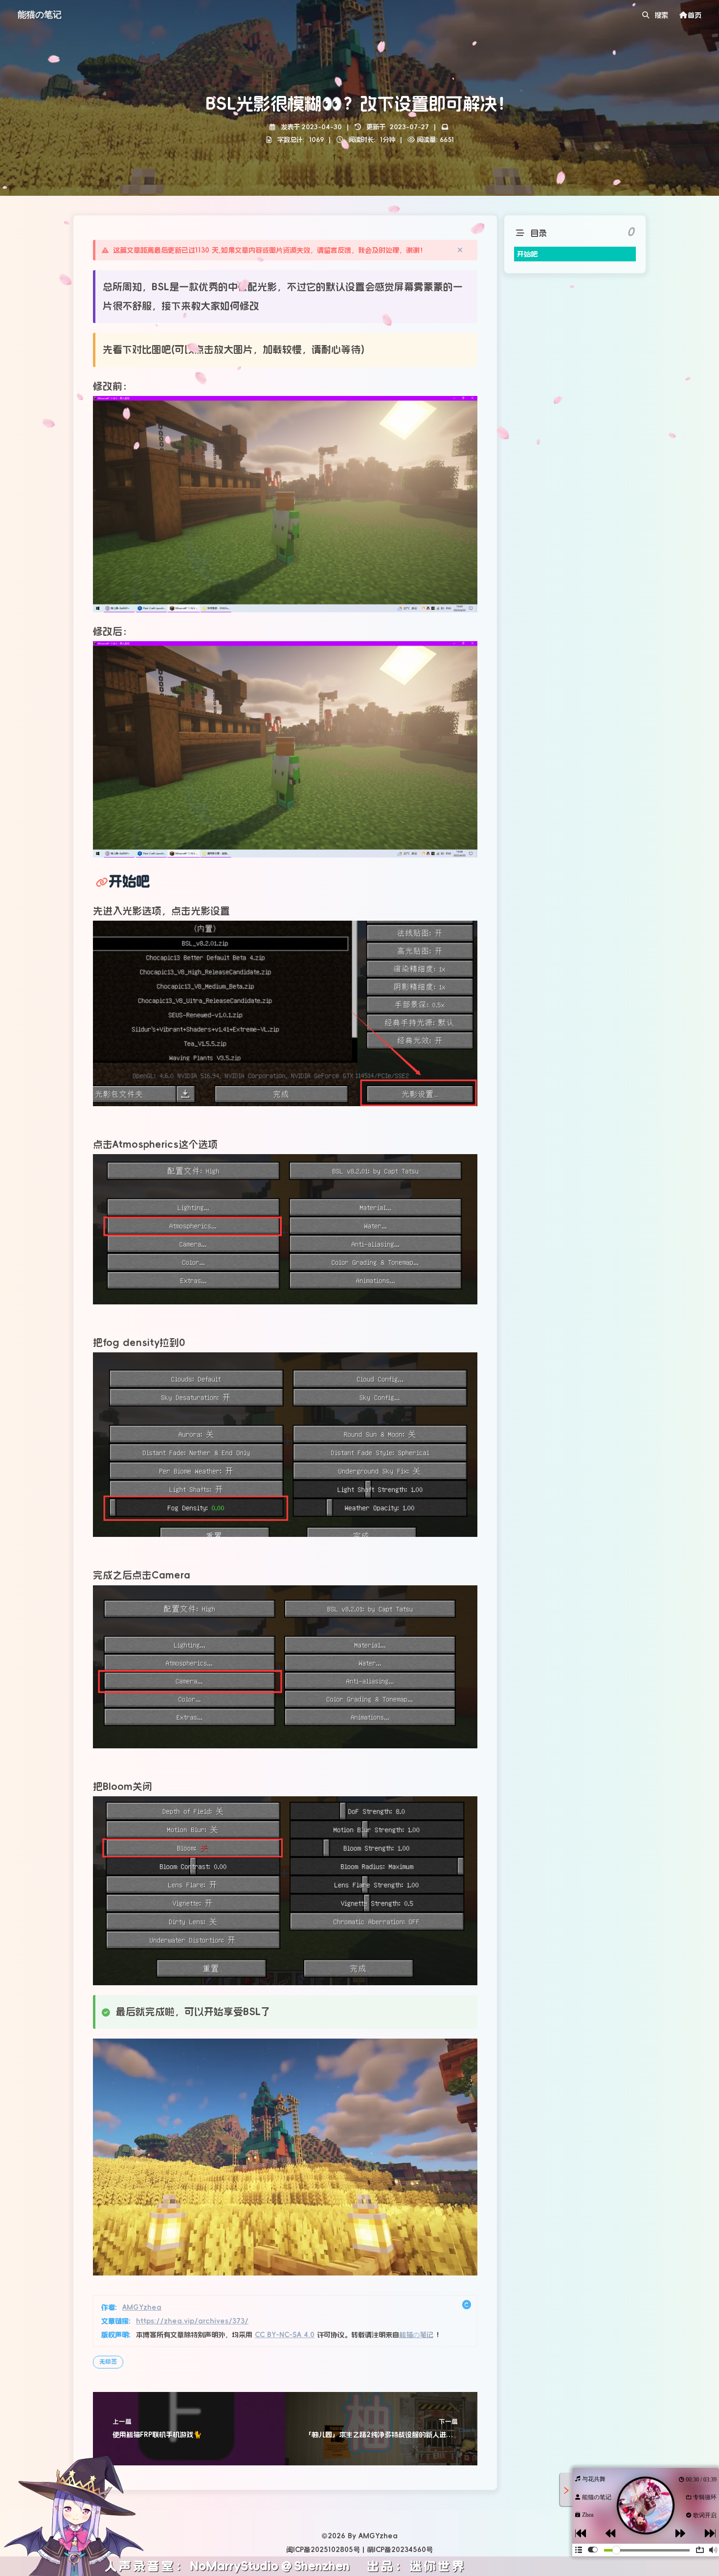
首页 (695, 15)
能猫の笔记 (416, 2335)
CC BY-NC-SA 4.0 (285, 2335)
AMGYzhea (142, 2307)
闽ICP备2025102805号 (323, 2550)
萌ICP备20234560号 (400, 2550)
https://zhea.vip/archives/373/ (192, 2321)
